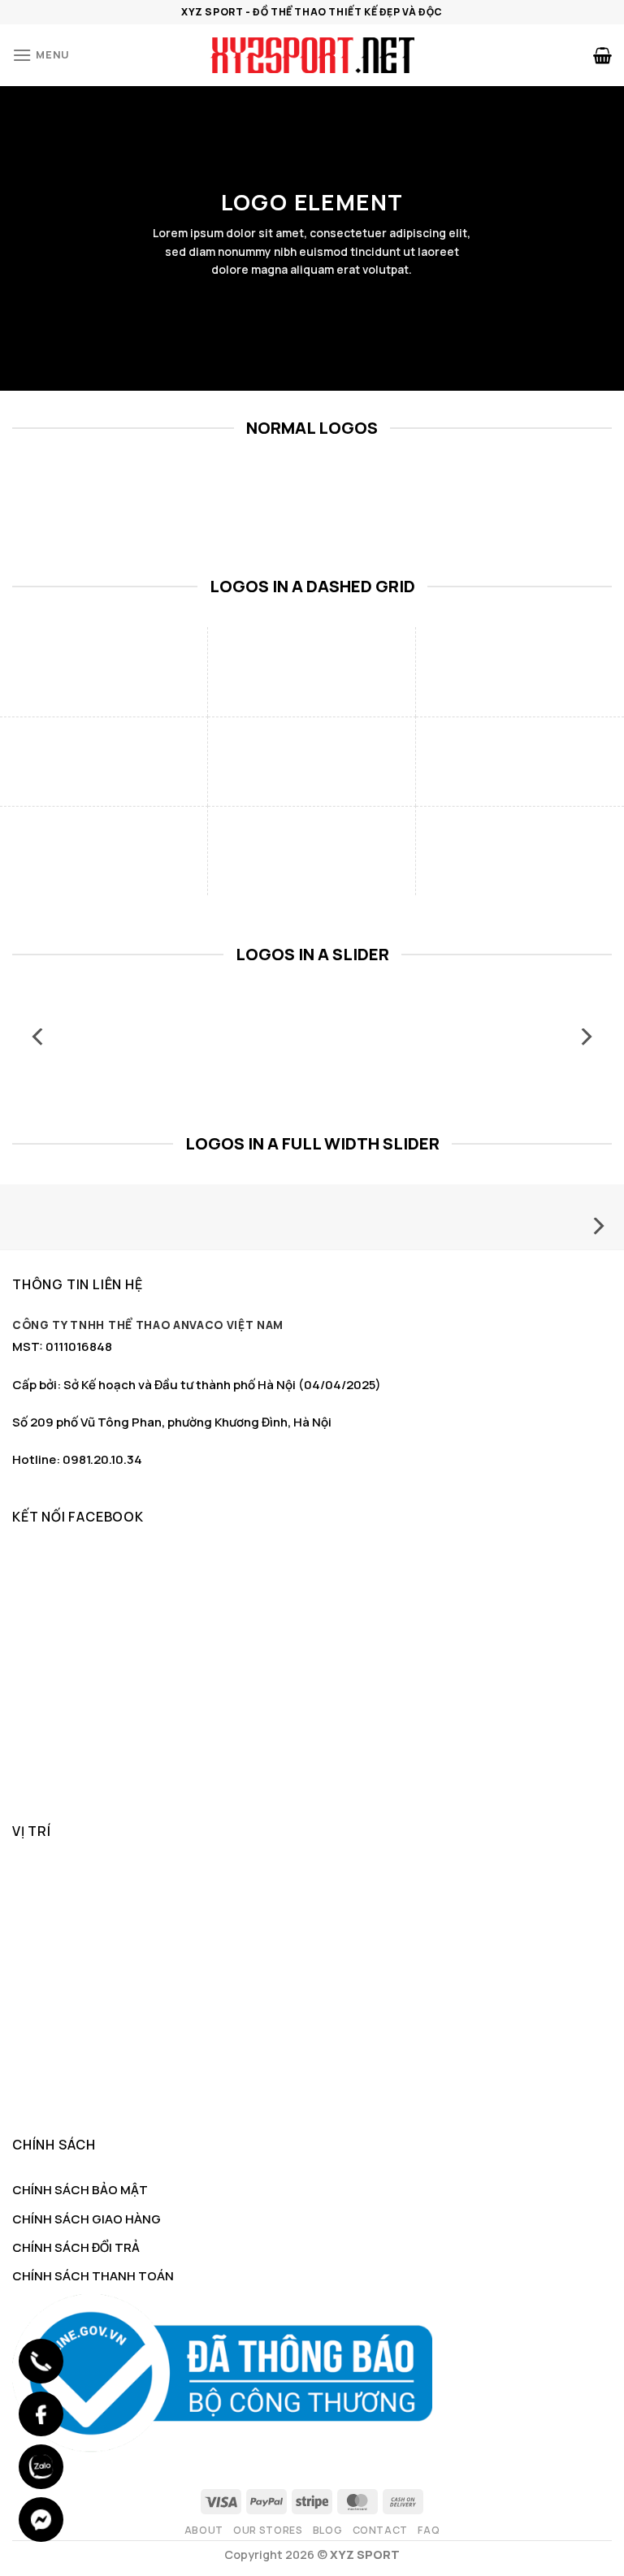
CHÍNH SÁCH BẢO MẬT (80, 2190)
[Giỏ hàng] (602, 55)
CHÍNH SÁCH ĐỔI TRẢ (76, 2247)
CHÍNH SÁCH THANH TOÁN (93, 2276)
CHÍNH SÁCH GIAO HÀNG (87, 2219)
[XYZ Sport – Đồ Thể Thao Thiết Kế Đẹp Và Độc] (312, 55)
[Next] (585, 1037)
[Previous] (39, 1037)
